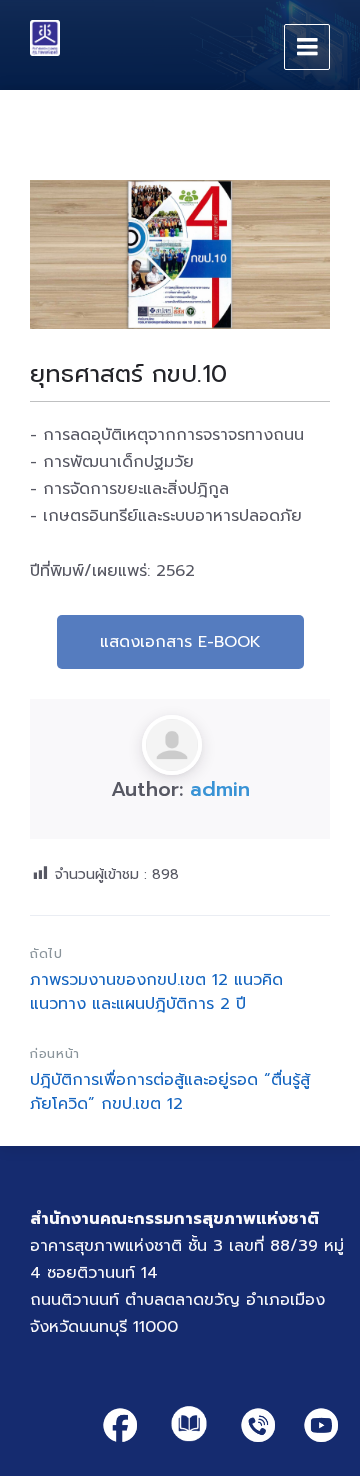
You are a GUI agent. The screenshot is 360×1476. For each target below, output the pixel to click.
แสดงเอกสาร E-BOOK (180, 642)
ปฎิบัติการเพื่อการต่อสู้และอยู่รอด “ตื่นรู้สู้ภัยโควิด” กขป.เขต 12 (170, 1092)
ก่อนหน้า (55, 1053)
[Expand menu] (307, 47)
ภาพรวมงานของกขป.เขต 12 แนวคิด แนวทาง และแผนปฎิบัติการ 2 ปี (156, 992)
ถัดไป (46, 953)
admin (220, 789)
